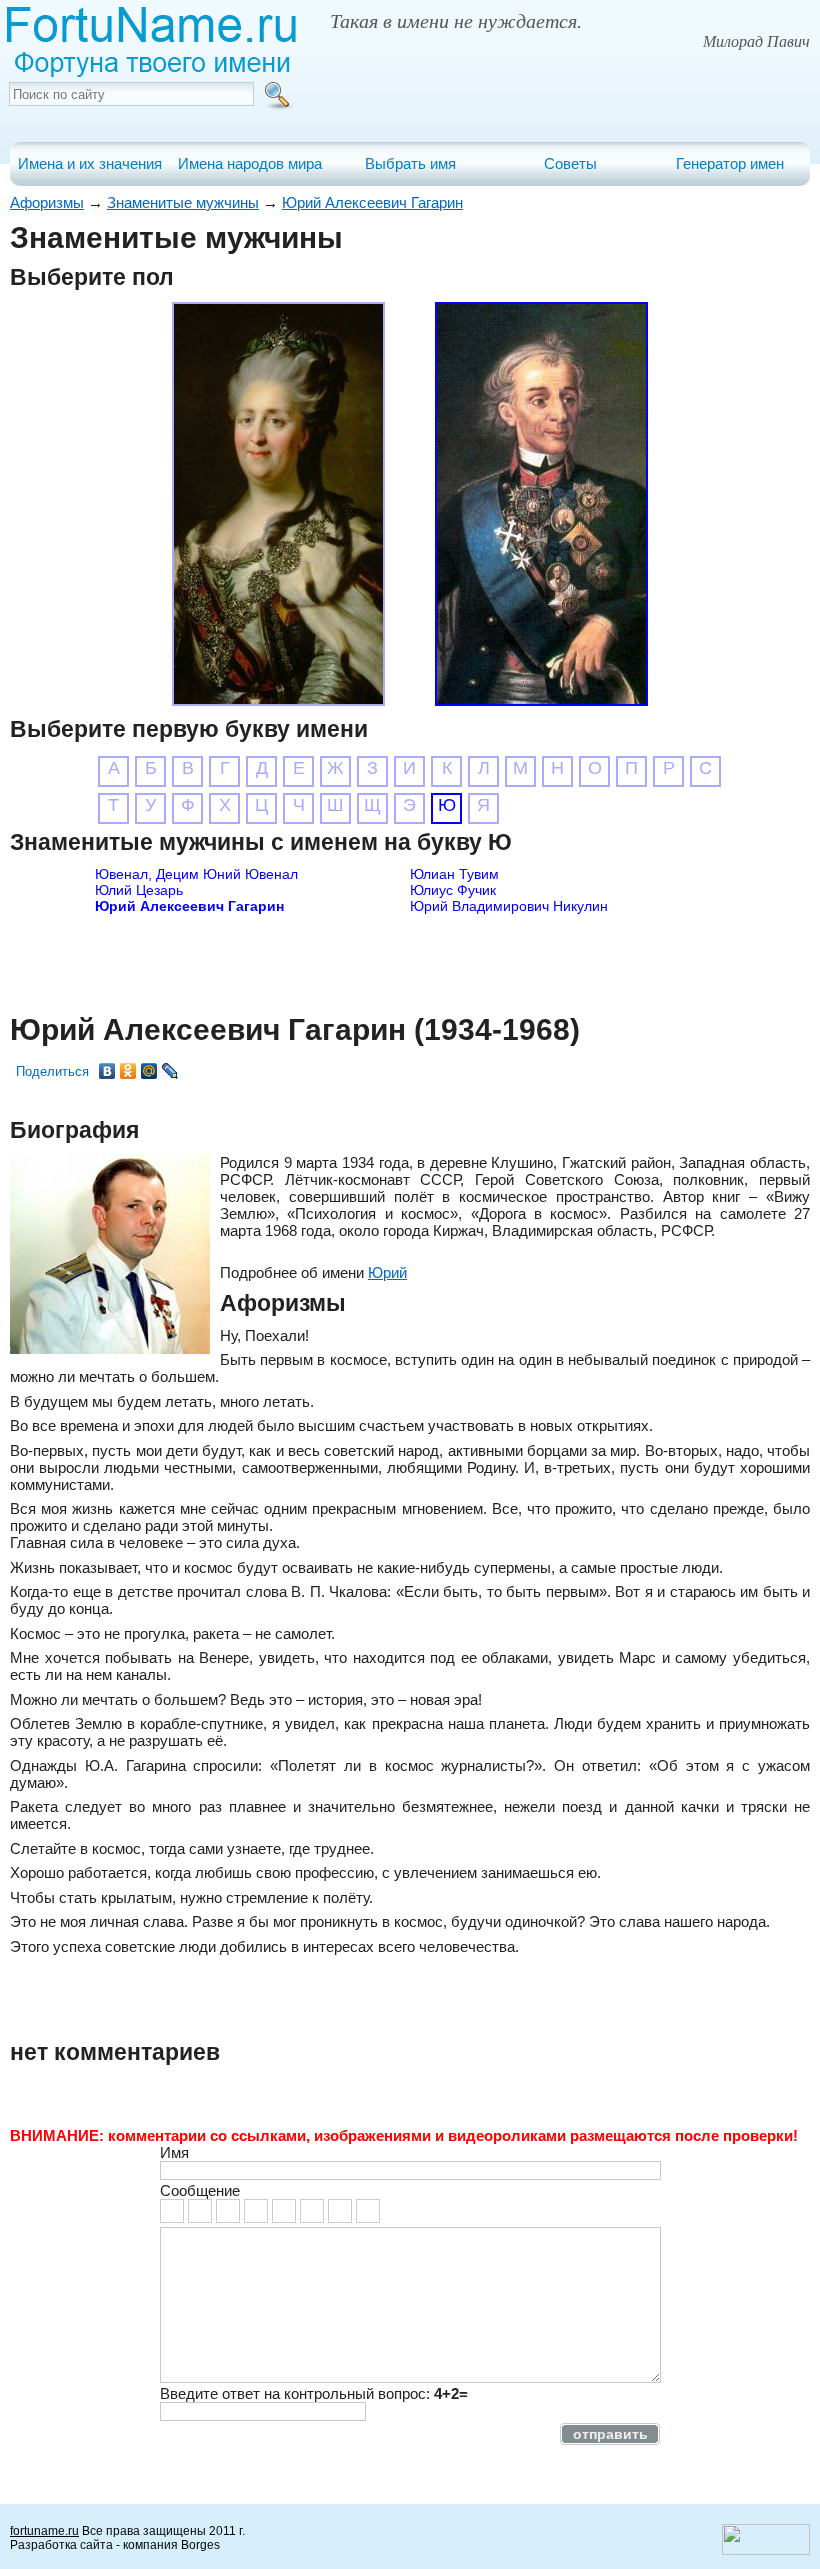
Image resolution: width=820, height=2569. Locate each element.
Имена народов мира (250, 163)
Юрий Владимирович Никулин (509, 906)
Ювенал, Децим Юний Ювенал (196, 874)
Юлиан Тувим (454, 874)
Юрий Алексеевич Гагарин (372, 202)
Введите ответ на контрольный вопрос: (314, 2393)
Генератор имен (730, 163)
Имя (174, 2152)
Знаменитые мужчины (183, 202)
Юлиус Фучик (453, 890)
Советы (570, 163)
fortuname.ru (44, 2531)
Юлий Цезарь (139, 890)
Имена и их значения (90, 163)
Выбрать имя (410, 163)
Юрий (387, 1272)
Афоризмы (47, 202)
